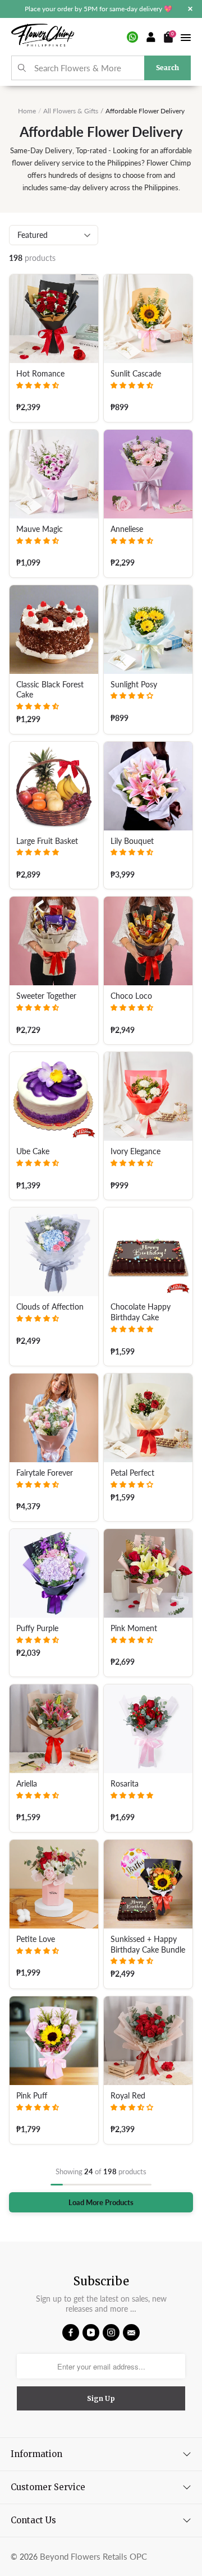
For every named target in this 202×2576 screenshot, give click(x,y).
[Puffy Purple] (54, 1573)
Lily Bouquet (132, 841)
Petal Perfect (132, 1473)
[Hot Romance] (54, 319)
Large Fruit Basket (47, 841)
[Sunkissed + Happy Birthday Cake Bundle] (148, 1884)
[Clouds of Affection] (54, 1252)
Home (27, 111)
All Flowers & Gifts (71, 111)
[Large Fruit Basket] (54, 786)
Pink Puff (32, 2096)
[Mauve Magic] (54, 474)
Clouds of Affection (50, 1307)
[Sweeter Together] (54, 941)
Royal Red (128, 2096)
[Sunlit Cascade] (148, 319)
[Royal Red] (148, 2041)
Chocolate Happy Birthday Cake (141, 1312)
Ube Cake (33, 1151)
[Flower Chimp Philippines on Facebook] (71, 2332)
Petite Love (36, 1939)
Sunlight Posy (134, 685)
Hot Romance (40, 374)
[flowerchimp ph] (43, 37)
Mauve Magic (40, 529)
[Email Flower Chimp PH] (131, 2332)
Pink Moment (134, 1628)
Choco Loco (131, 996)
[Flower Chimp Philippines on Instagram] (111, 2332)
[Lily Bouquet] (148, 786)
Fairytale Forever (45, 1473)
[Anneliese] (148, 474)
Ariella (27, 1784)
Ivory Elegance (136, 1151)
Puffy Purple (37, 1628)
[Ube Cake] (54, 1096)
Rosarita (125, 1784)
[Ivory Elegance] (148, 1096)
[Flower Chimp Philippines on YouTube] (91, 2332)
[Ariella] (54, 1729)
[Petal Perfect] (148, 1418)
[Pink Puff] (54, 2041)
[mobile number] (132, 37)
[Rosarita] (148, 1729)
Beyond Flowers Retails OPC (93, 2556)
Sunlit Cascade (136, 374)
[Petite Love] (54, 1884)
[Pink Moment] (148, 1573)
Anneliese (127, 529)
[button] (38, 385)
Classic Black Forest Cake (50, 690)
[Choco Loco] (148, 941)
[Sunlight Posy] (148, 630)
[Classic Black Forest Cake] (54, 630)
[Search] (22, 68)
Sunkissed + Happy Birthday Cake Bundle (148, 1944)
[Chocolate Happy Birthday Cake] (148, 1252)
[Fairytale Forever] (54, 1418)
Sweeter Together (46, 996)
